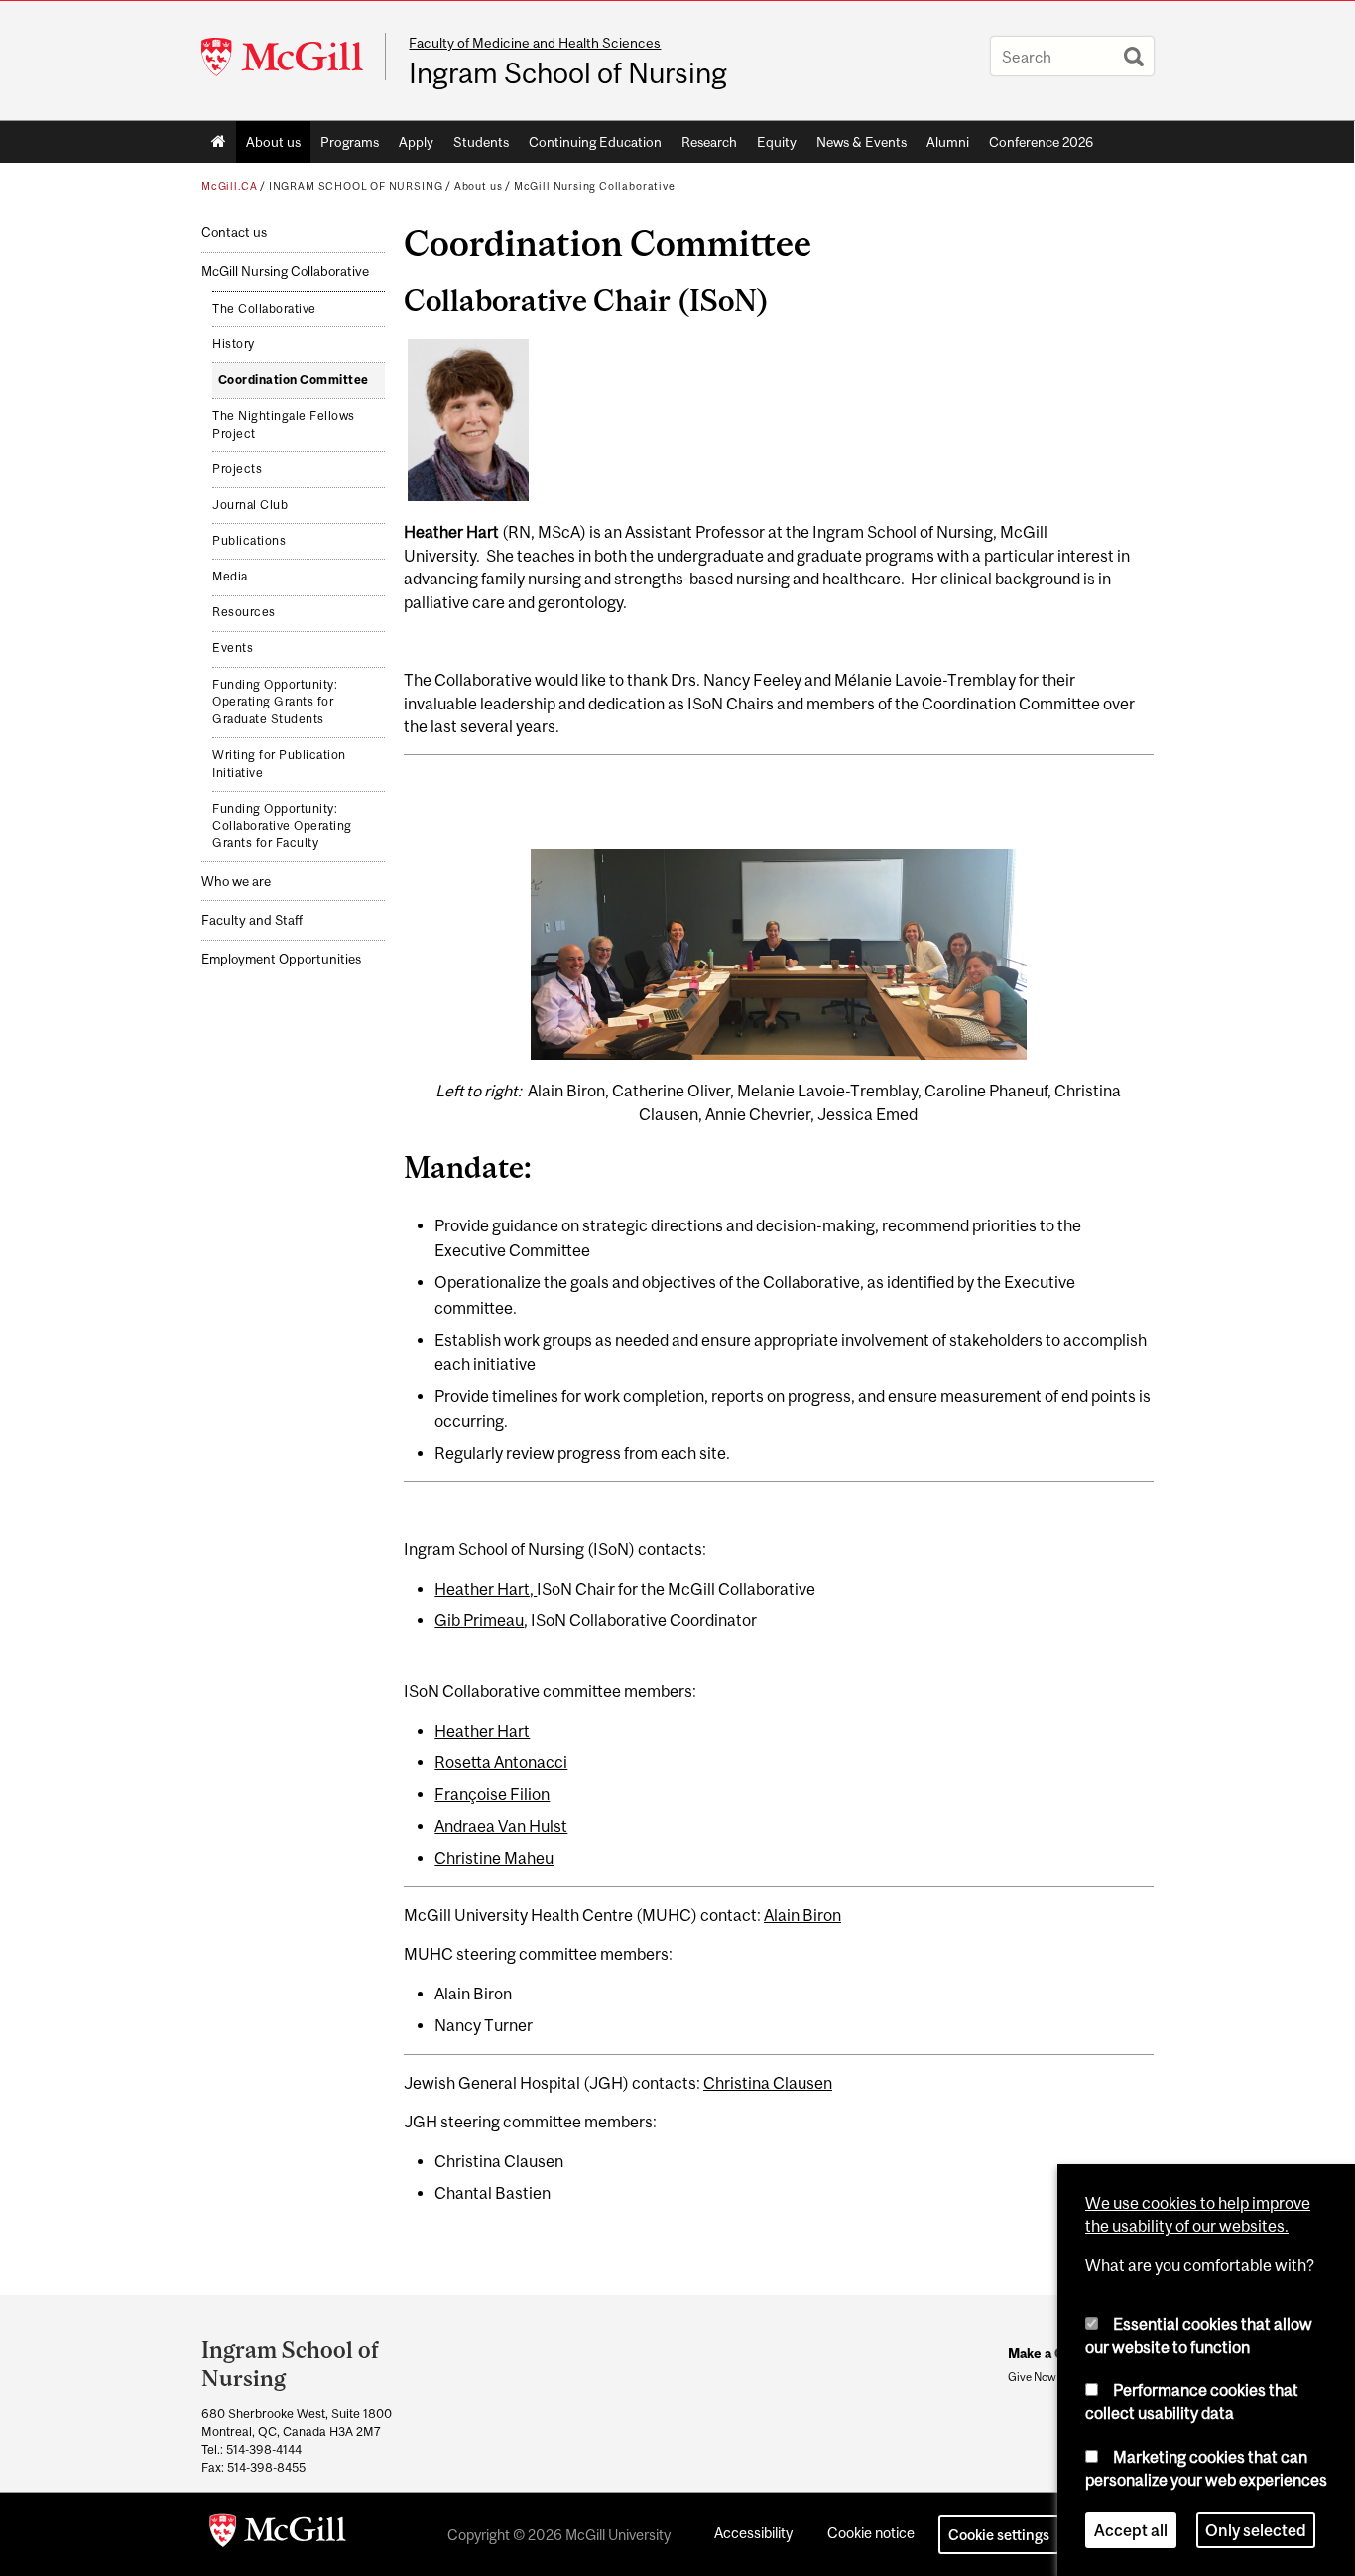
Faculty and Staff (252, 920)
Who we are (236, 882)
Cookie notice (871, 2533)
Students (481, 142)
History (234, 344)
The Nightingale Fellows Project (284, 425)
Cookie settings (999, 2535)
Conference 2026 (1041, 142)
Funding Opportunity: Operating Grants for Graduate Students (275, 702)
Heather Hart (482, 1731)
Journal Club (250, 505)
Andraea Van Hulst (501, 1826)
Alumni (948, 142)
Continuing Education (595, 142)
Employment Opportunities (281, 959)
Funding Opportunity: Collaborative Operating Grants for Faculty (282, 826)
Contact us (234, 233)
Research (709, 142)
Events (233, 648)
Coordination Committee (294, 380)
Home (219, 142)
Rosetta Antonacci (501, 1762)
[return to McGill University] (278, 2534)
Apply (416, 142)
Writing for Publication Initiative (279, 764)
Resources (244, 612)
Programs (350, 142)
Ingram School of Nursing (568, 73)
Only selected (1256, 2530)
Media (230, 577)
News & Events (862, 142)
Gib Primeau (479, 1620)
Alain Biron (802, 1915)
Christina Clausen (768, 2083)
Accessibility (753, 2533)
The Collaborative (264, 309)
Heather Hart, (486, 1589)
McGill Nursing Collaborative (595, 186)
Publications (249, 541)
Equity (777, 142)
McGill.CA (229, 186)
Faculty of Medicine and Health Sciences (535, 43)
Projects (237, 469)
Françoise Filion (492, 1794)
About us (273, 142)
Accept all (1131, 2530)
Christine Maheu (494, 1858)
